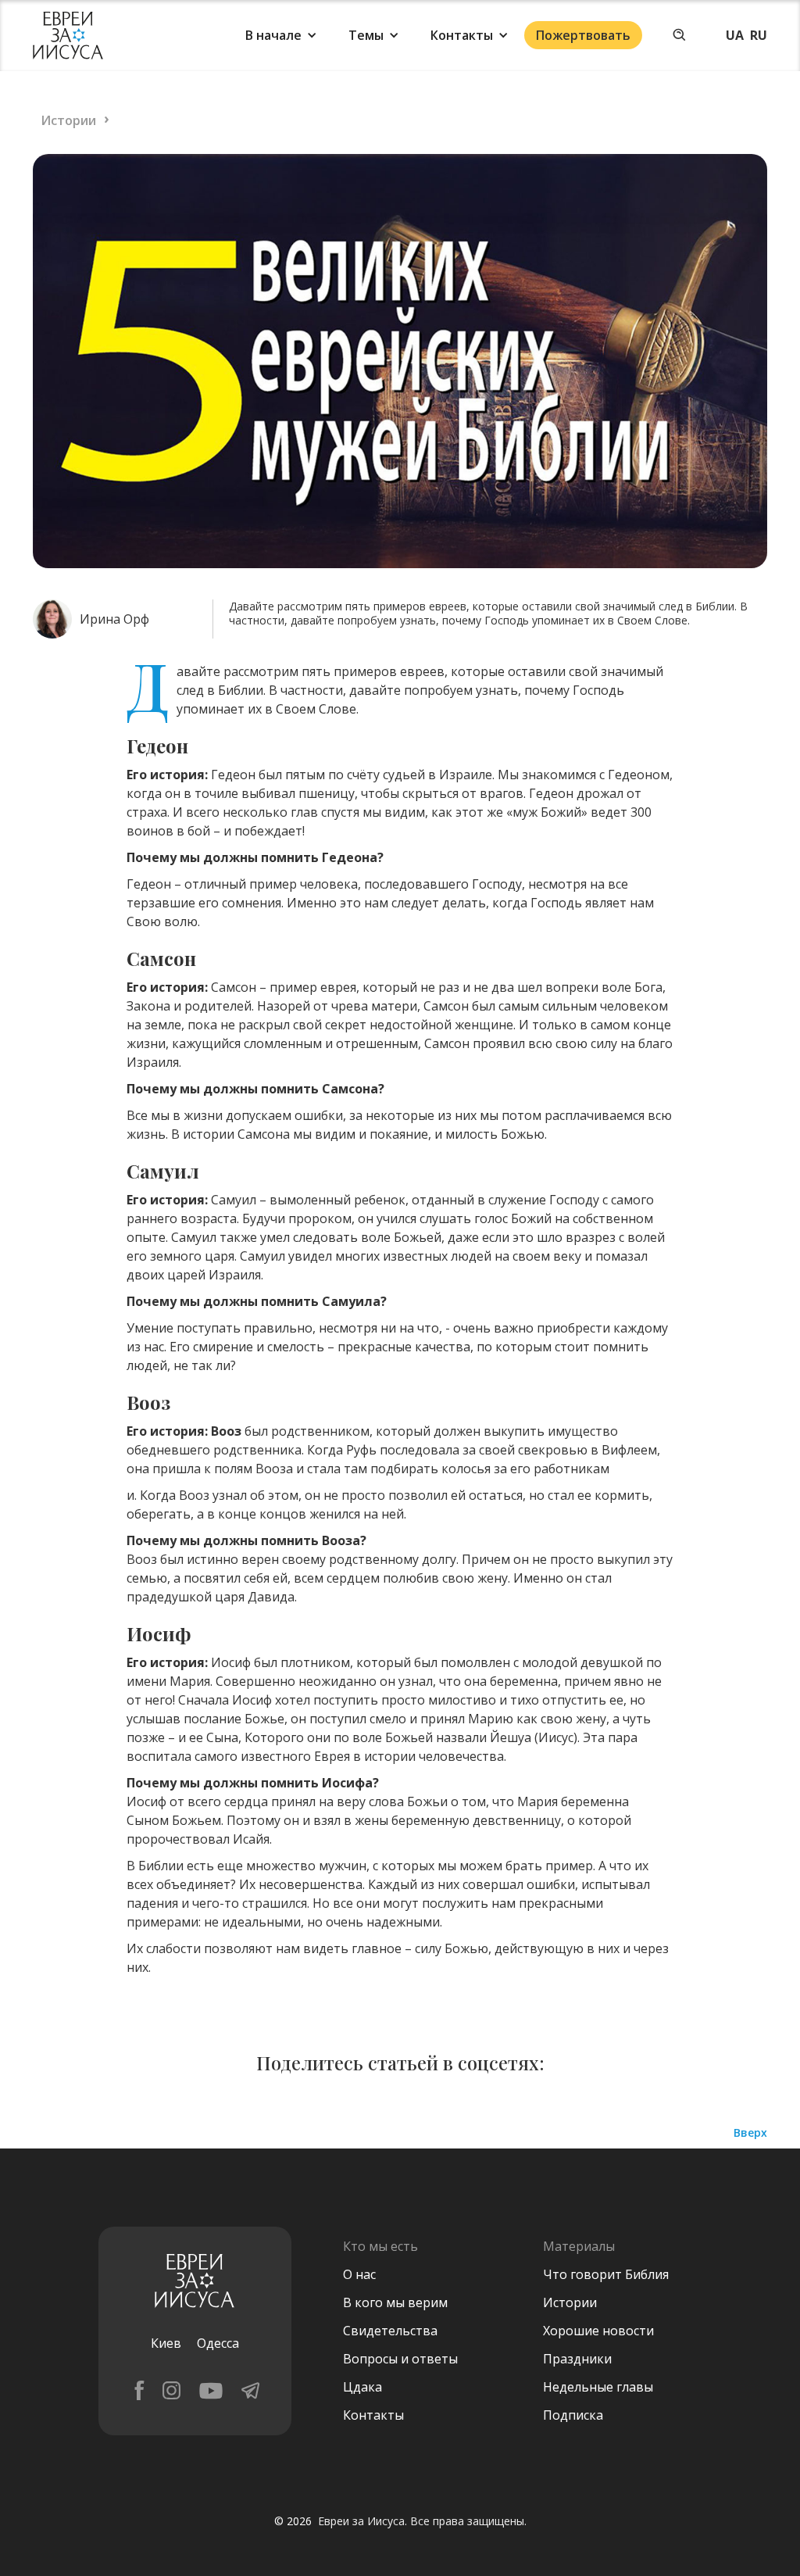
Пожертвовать (583, 35)
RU (759, 35)
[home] (68, 36)
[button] (281, 35)
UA (735, 35)
